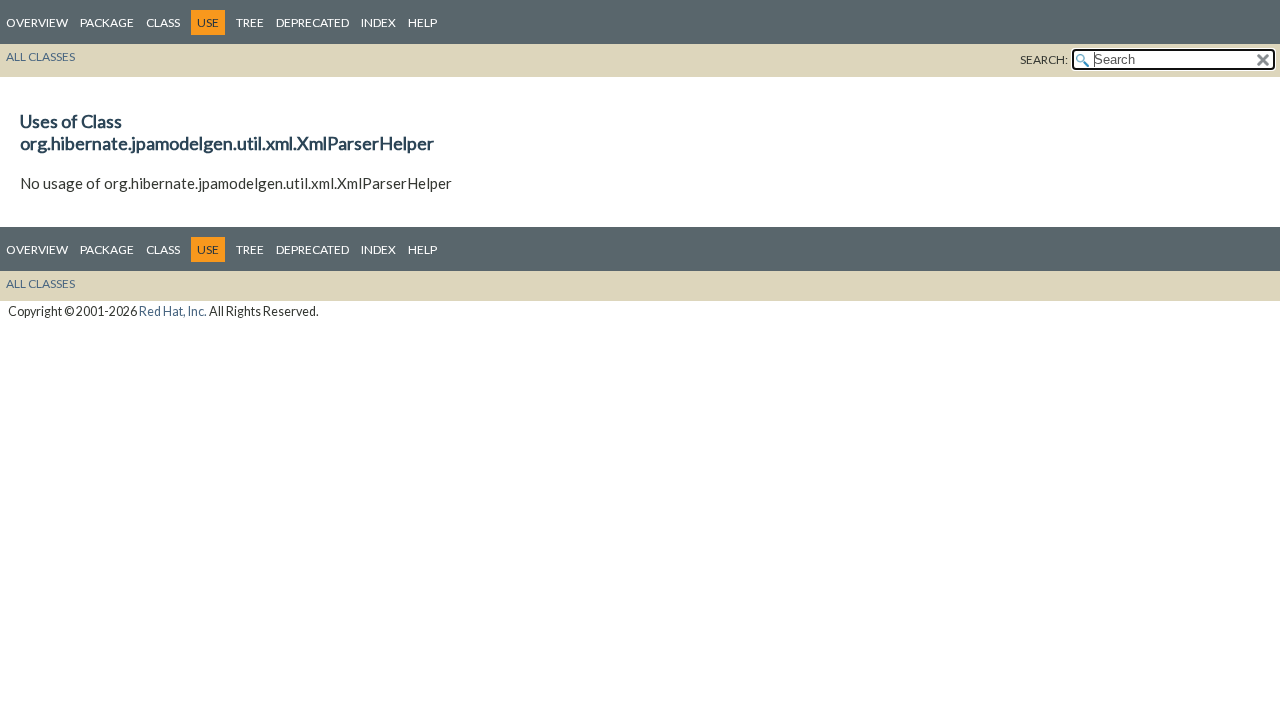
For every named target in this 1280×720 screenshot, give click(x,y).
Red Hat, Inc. (173, 311)
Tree (250, 22)
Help (422, 22)
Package (107, 22)
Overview (37, 22)
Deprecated (312, 22)
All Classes (40, 56)
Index (378, 22)
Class (163, 22)
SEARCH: (1044, 59)
